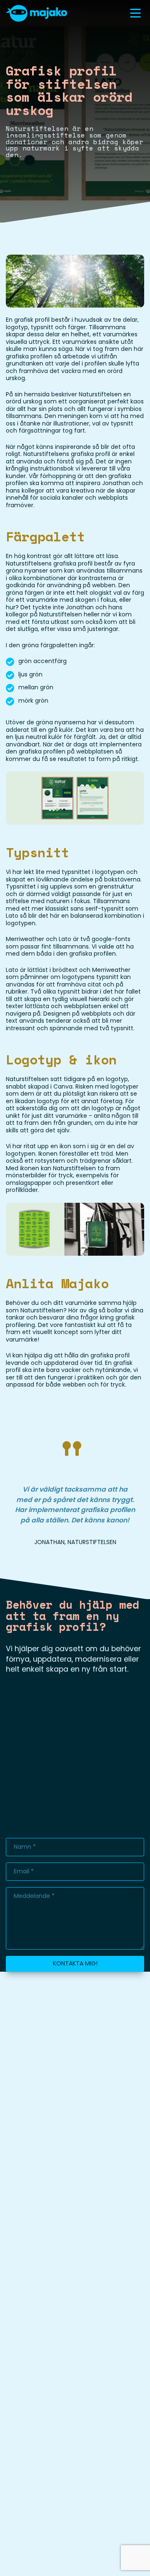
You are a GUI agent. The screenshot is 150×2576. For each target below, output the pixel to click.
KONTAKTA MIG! (75, 1963)
